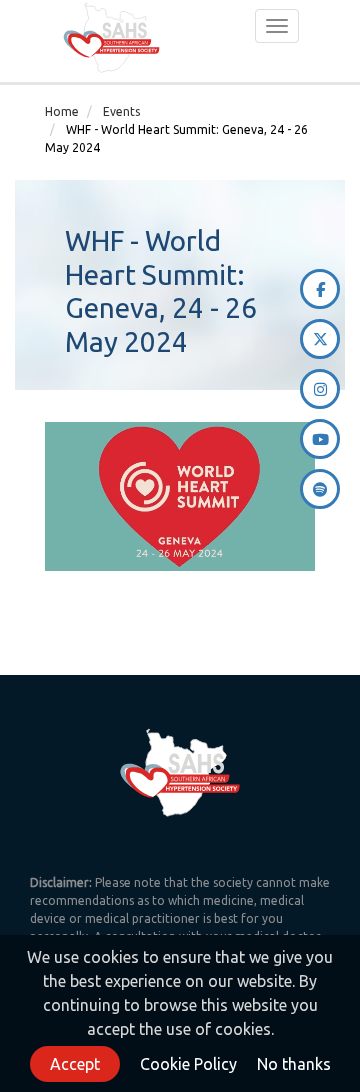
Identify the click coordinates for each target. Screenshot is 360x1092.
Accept (75, 1064)
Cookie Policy (188, 1064)
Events (121, 111)
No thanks (294, 1064)
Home (62, 111)
